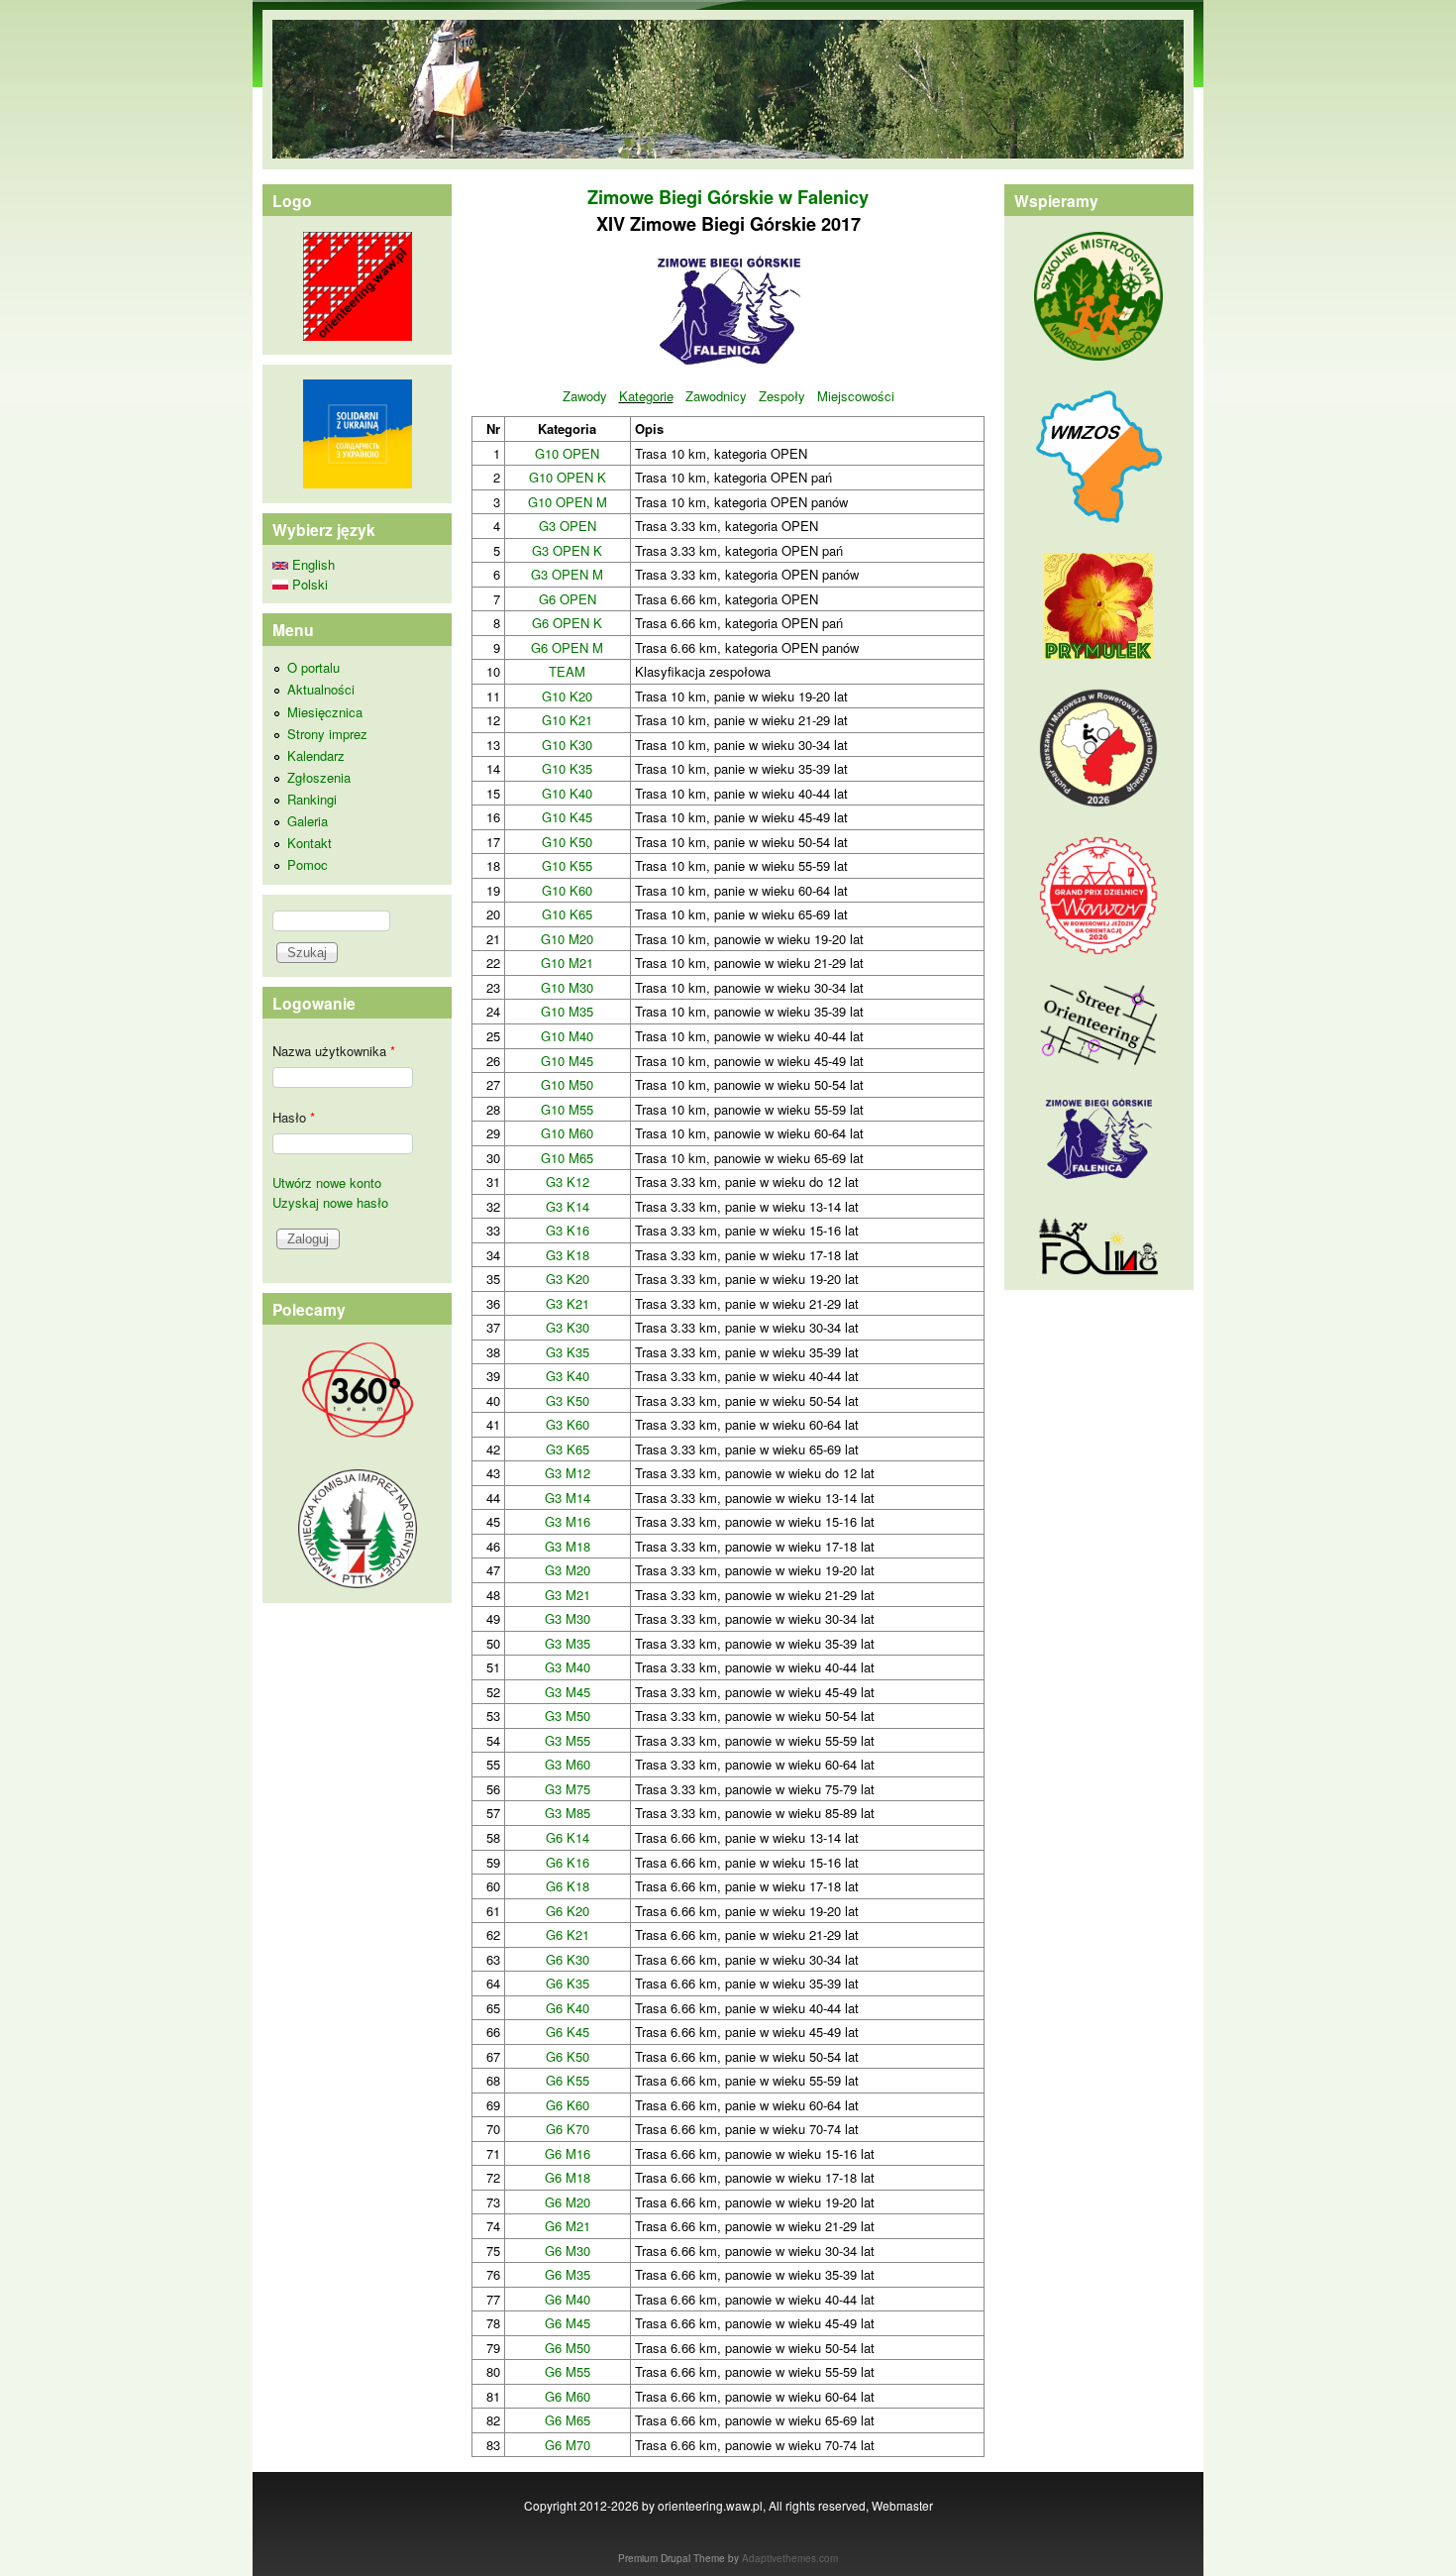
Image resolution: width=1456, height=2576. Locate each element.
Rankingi (312, 799)
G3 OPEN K (567, 550)
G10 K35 (567, 768)
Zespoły (782, 396)
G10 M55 (567, 1109)
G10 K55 (567, 865)
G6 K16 (568, 1862)
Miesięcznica (325, 712)
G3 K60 (568, 1424)
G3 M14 (568, 1498)
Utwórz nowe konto (327, 1182)
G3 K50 (568, 1400)
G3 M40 (568, 1667)
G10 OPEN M (568, 502)
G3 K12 (568, 1181)
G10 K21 (567, 720)
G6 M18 (568, 2177)
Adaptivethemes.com (790, 2558)
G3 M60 (568, 1764)
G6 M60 (568, 2396)
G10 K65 (567, 914)
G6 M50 (568, 2348)
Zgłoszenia (319, 777)
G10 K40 (567, 793)
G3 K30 (568, 1327)
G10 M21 (567, 963)
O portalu (313, 667)
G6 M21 (568, 2226)
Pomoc (308, 864)
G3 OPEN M (567, 574)
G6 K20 (568, 1911)
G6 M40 (568, 2299)
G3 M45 (568, 1692)
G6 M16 (568, 2153)
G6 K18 (568, 1886)
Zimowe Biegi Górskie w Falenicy (728, 197)
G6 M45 (568, 2323)
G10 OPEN (567, 453)
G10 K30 (567, 745)
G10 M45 (567, 1061)
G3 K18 (568, 1255)
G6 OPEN (568, 599)
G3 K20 (568, 1279)
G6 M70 (568, 2445)
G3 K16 (568, 1230)
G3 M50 (568, 1716)
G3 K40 (568, 1376)
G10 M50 (567, 1084)
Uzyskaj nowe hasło (330, 1202)
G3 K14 (568, 1206)
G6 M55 (568, 2371)
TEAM (567, 671)
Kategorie (646, 396)
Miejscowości (856, 396)
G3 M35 (568, 1643)
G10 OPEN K (568, 477)
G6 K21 (568, 1934)
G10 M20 (567, 939)
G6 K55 (568, 2080)
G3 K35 (568, 1352)
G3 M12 (568, 1473)
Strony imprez (327, 734)
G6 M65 (568, 2420)
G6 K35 (568, 1983)
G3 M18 (568, 1546)
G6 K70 (568, 2129)
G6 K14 (568, 1837)
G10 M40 (567, 1036)
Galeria (308, 821)
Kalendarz (316, 755)
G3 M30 (568, 1618)
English (312, 564)
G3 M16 (568, 1521)
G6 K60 (568, 2105)
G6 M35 (568, 2274)
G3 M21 (568, 1595)
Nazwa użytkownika (334, 1051)
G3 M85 (568, 1813)
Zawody (585, 396)
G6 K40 (568, 2008)
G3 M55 (568, 1740)
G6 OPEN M (567, 647)
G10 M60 (567, 1133)
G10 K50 (567, 842)
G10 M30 (567, 987)
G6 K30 (568, 1959)
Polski (308, 584)
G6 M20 (568, 2202)
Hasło (294, 1117)
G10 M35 (567, 1011)
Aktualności (321, 689)
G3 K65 (568, 1449)
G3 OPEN (568, 526)
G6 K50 (568, 2056)
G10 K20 (567, 696)
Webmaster (902, 2505)
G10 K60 (567, 890)
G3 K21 (568, 1303)
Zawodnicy (716, 396)
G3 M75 (568, 1789)
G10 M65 (567, 1158)
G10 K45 (567, 817)
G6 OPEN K (567, 623)
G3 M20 (568, 1570)
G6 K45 (568, 2032)
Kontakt (310, 843)
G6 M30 (568, 2251)
